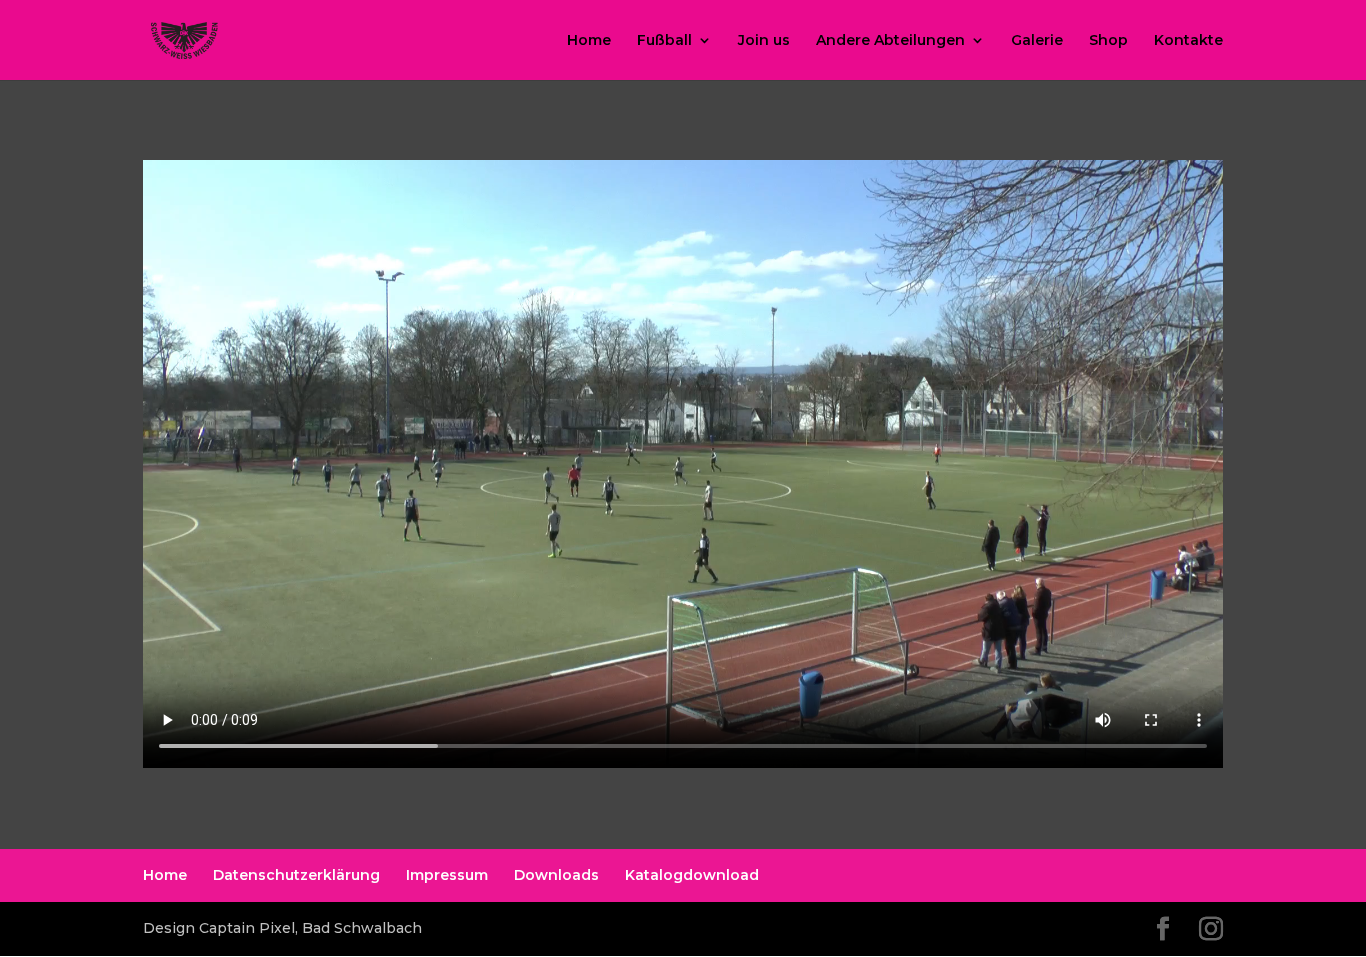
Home (589, 41)
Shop (1108, 41)
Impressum (447, 875)
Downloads (556, 875)
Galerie (1037, 41)
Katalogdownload (692, 875)
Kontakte (1188, 41)
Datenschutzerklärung (296, 875)
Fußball (664, 41)
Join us (764, 41)
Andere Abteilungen (890, 41)
